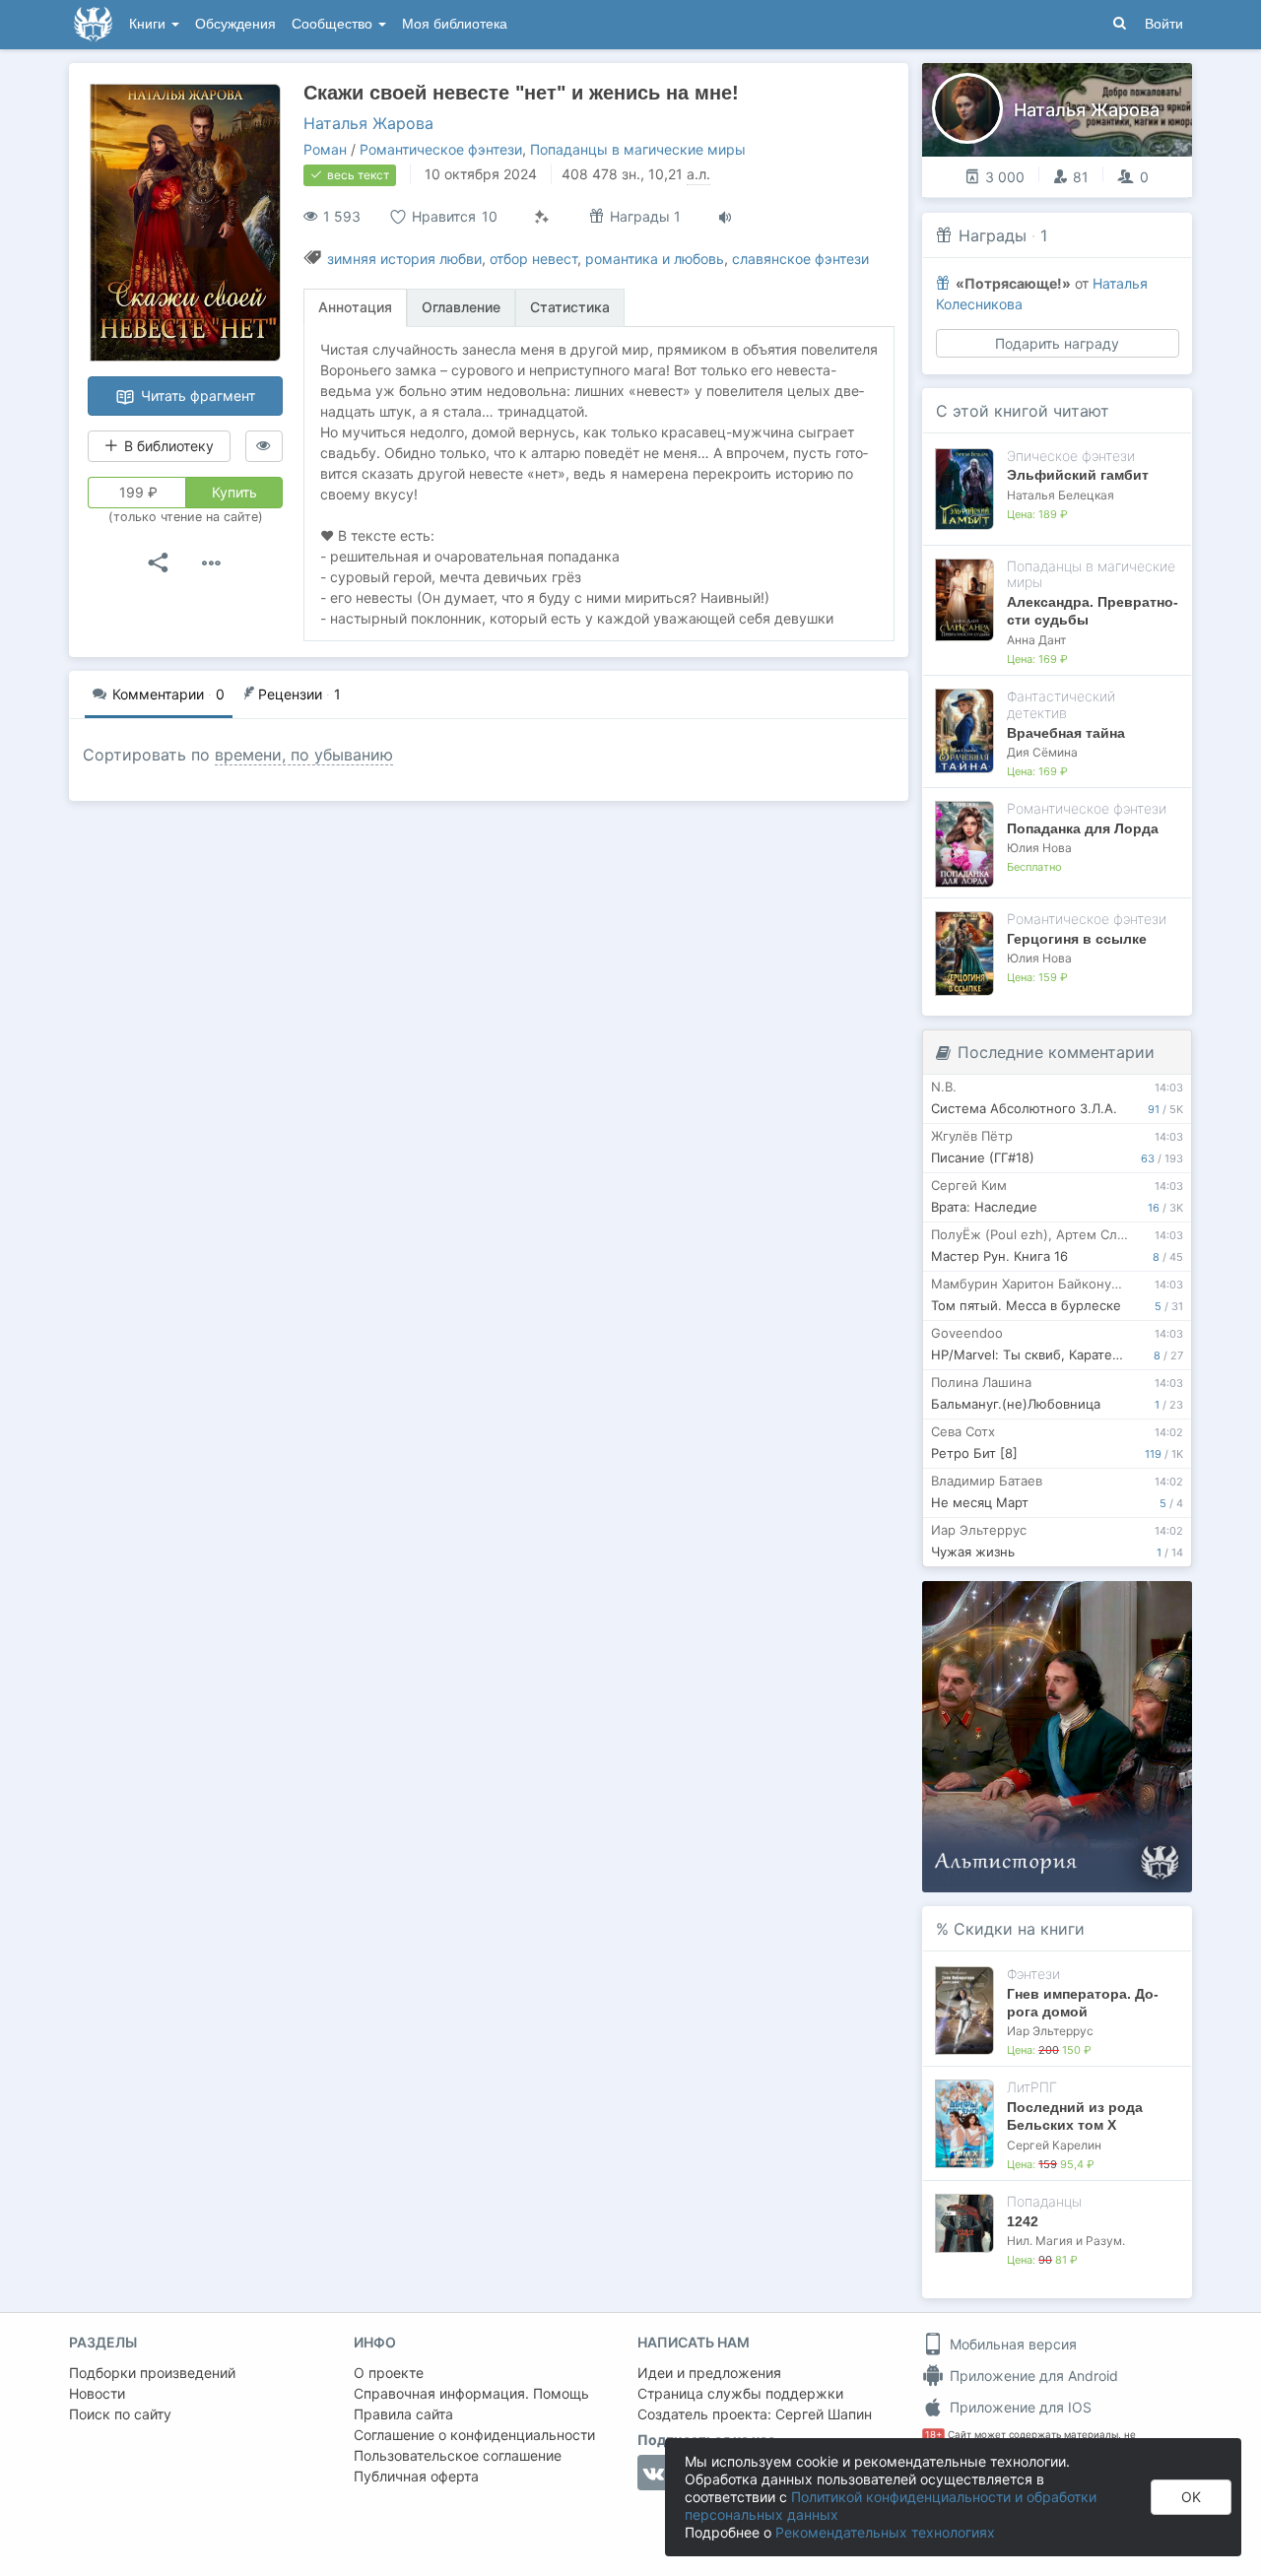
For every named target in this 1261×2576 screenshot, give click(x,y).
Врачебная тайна (1066, 733)
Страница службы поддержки (740, 2393)
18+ (933, 2435)
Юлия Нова (1039, 848)
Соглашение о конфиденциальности (474, 2435)
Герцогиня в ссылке (1077, 939)
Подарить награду (1057, 343)
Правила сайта (403, 2414)
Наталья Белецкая (1061, 495)
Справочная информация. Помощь (471, 2393)
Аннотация (355, 307)
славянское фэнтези (800, 259)
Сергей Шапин (824, 2414)
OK (1191, 2497)
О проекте (389, 2373)
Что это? (1063, 1602)
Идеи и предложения (709, 2373)
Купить (234, 492)
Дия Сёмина (1042, 752)
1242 (1023, 2221)
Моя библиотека (455, 24)
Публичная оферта (416, 2476)
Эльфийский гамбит (1078, 475)
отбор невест (533, 259)
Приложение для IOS (1019, 2407)
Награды (993, 235)
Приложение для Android (1032, 2376)
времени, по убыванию (304, 755)
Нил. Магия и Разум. (1066, 2241)
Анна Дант (1036, 640)
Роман (325, 149)
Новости (97, 2393)
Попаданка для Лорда (1083, 828)
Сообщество (334, 24)
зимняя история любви (404, 259)
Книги (149, 24)
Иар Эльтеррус (1050, 2031)
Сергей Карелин (1054, 2145)
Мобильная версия (1011, 2344)
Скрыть (1150, 1603)
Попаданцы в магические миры (638, 149)
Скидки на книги (1019, 1929)
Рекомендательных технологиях (885, 2532)
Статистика (570, 307)
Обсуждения (235, 24)
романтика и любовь (655, 259)
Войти (1164, 24)
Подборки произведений (152, 2373)
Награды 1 (643, 216)
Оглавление (461, 307)
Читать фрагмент (196, 396)
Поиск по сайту (120, 2414)
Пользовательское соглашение (458, 2455)
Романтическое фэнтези (441, 149)
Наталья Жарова (368, 123)
